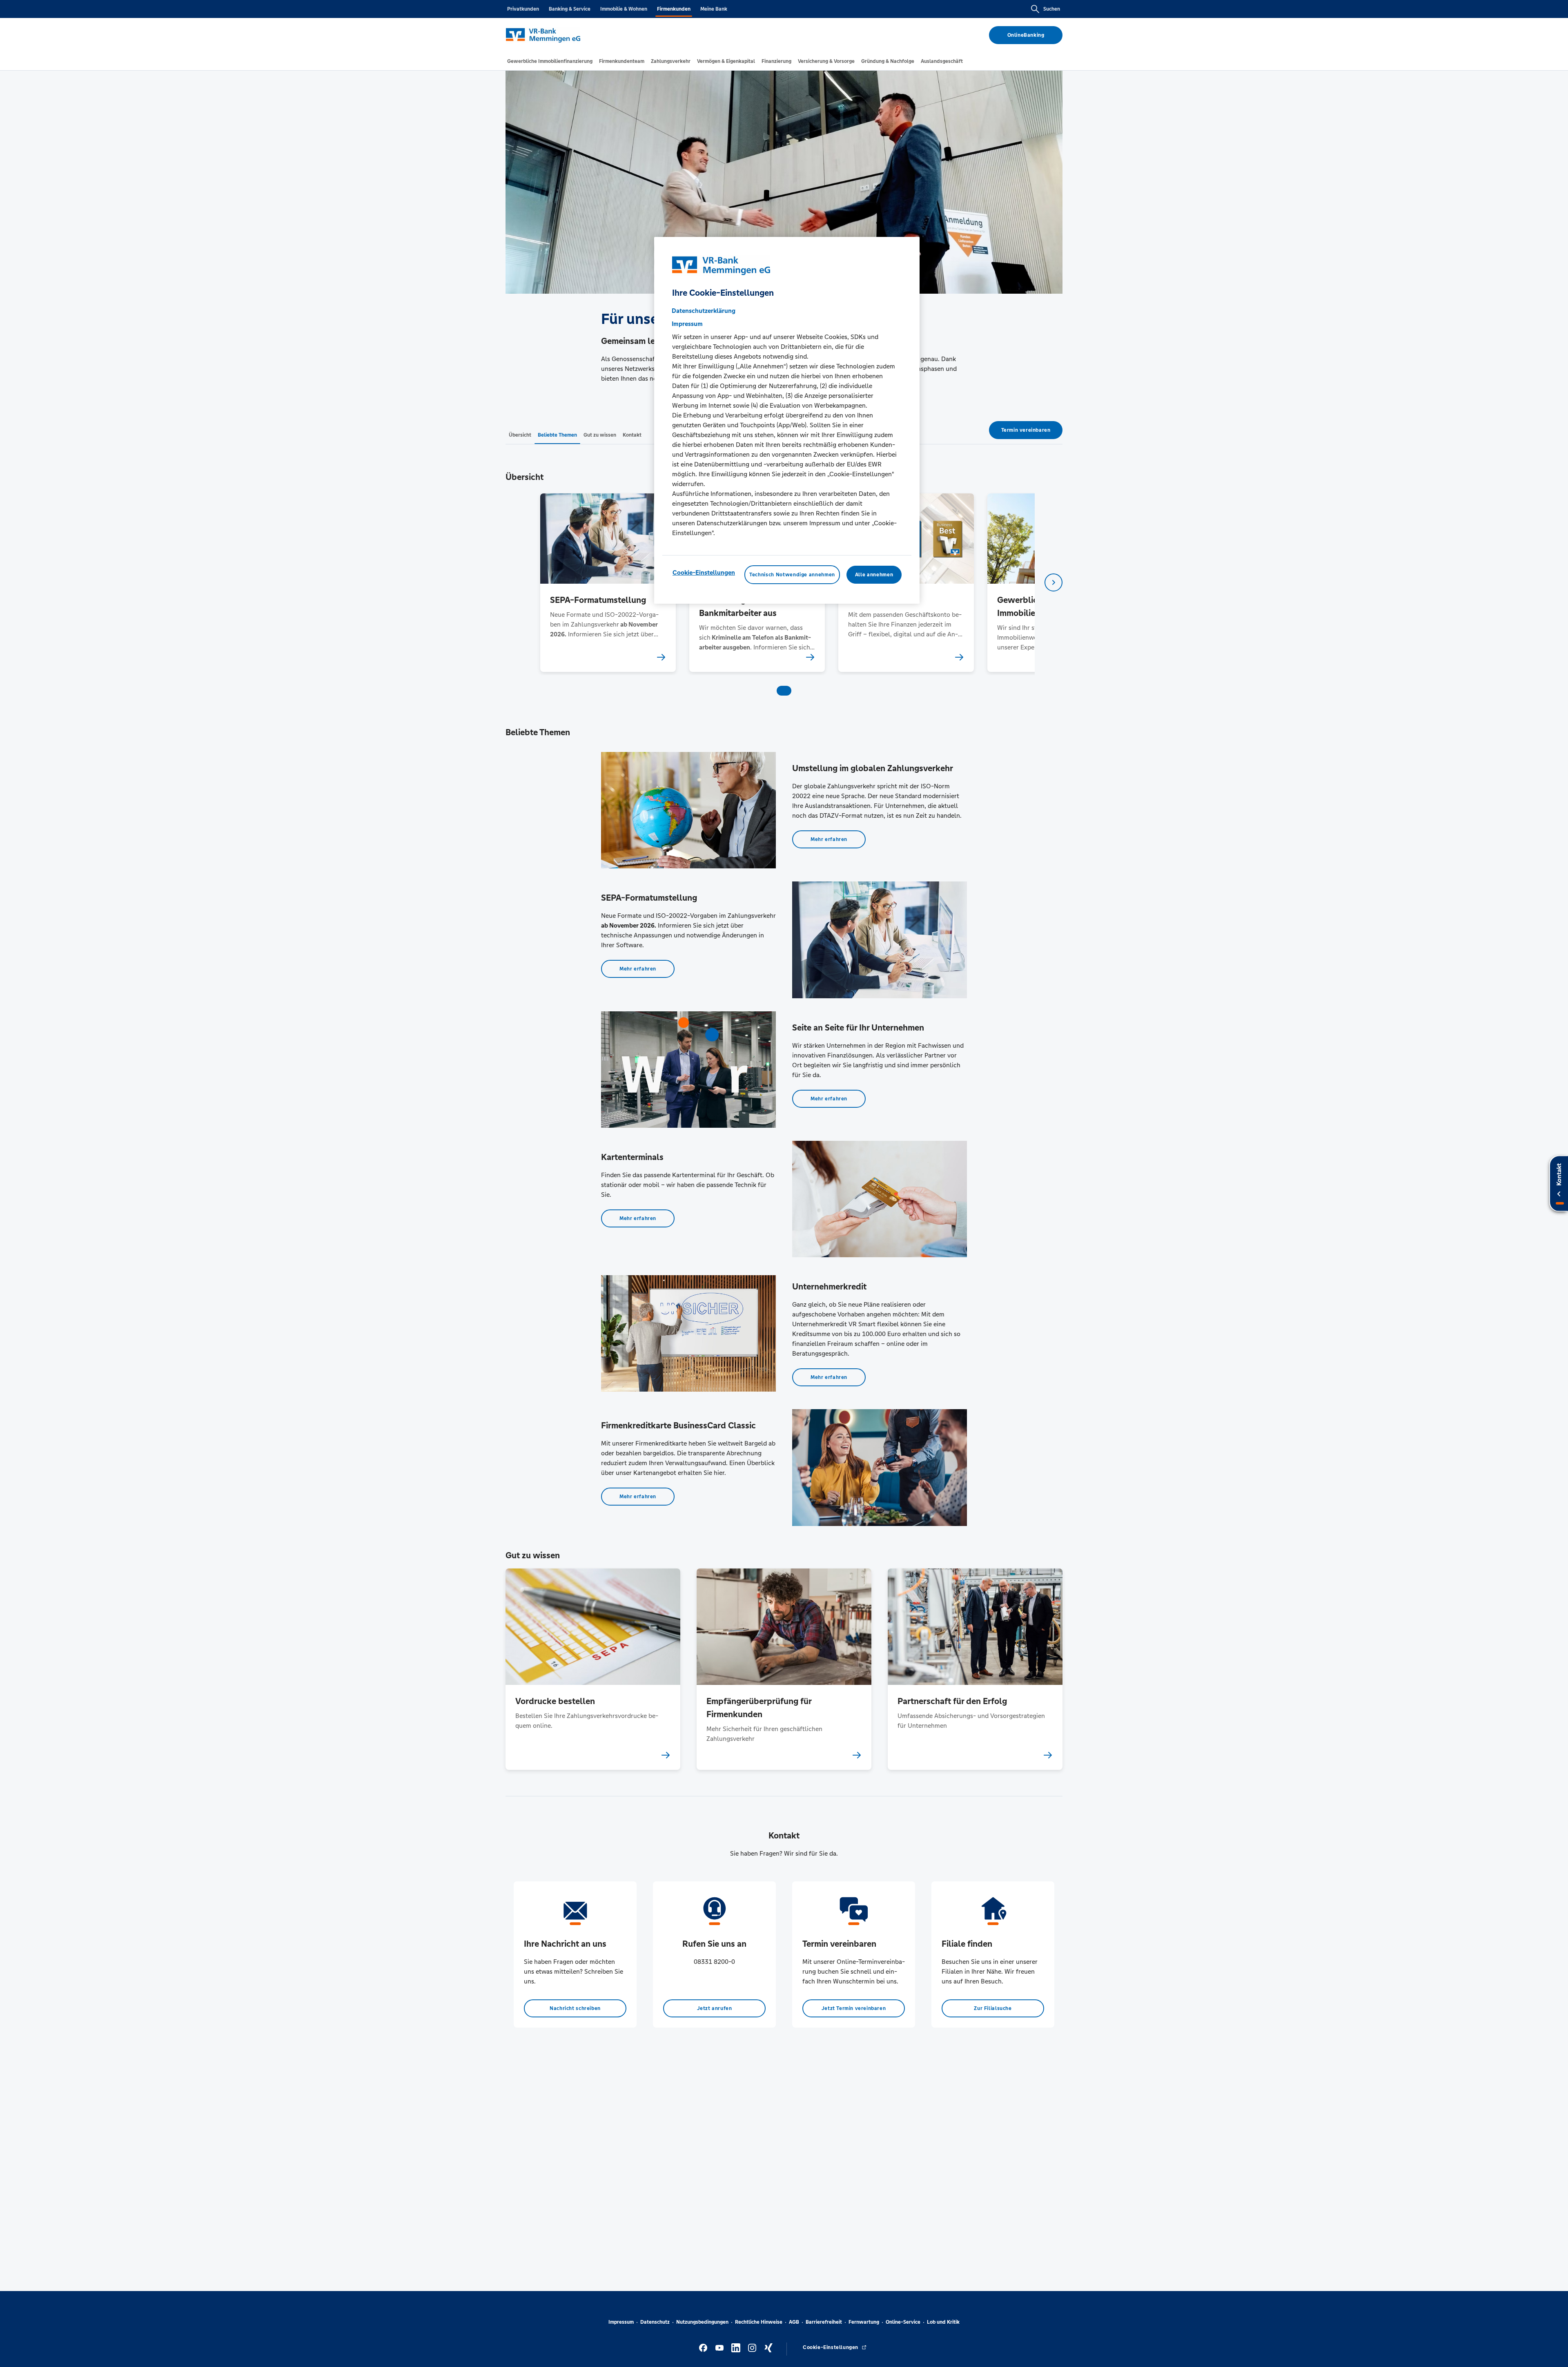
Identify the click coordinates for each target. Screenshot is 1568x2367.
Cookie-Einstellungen (704, 572)
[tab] (550, 61)
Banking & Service (570, 9)
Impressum (621, 2322)
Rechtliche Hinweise (759, 2322)
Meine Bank (714, 9)
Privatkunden (523, 9)
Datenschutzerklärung (704, 310)
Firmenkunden (674, 9)
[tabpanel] (608, 583)
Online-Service (903, 2322)
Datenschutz (655, 2322)
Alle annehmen (874, 574)
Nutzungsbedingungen (702, 2322)
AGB (794, 2322)
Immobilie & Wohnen (624, 9)
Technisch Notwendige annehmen (792, 574)
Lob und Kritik (943, 2322)
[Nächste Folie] (1053, 582)
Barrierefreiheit (824, 2322)
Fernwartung (864, 2322)
